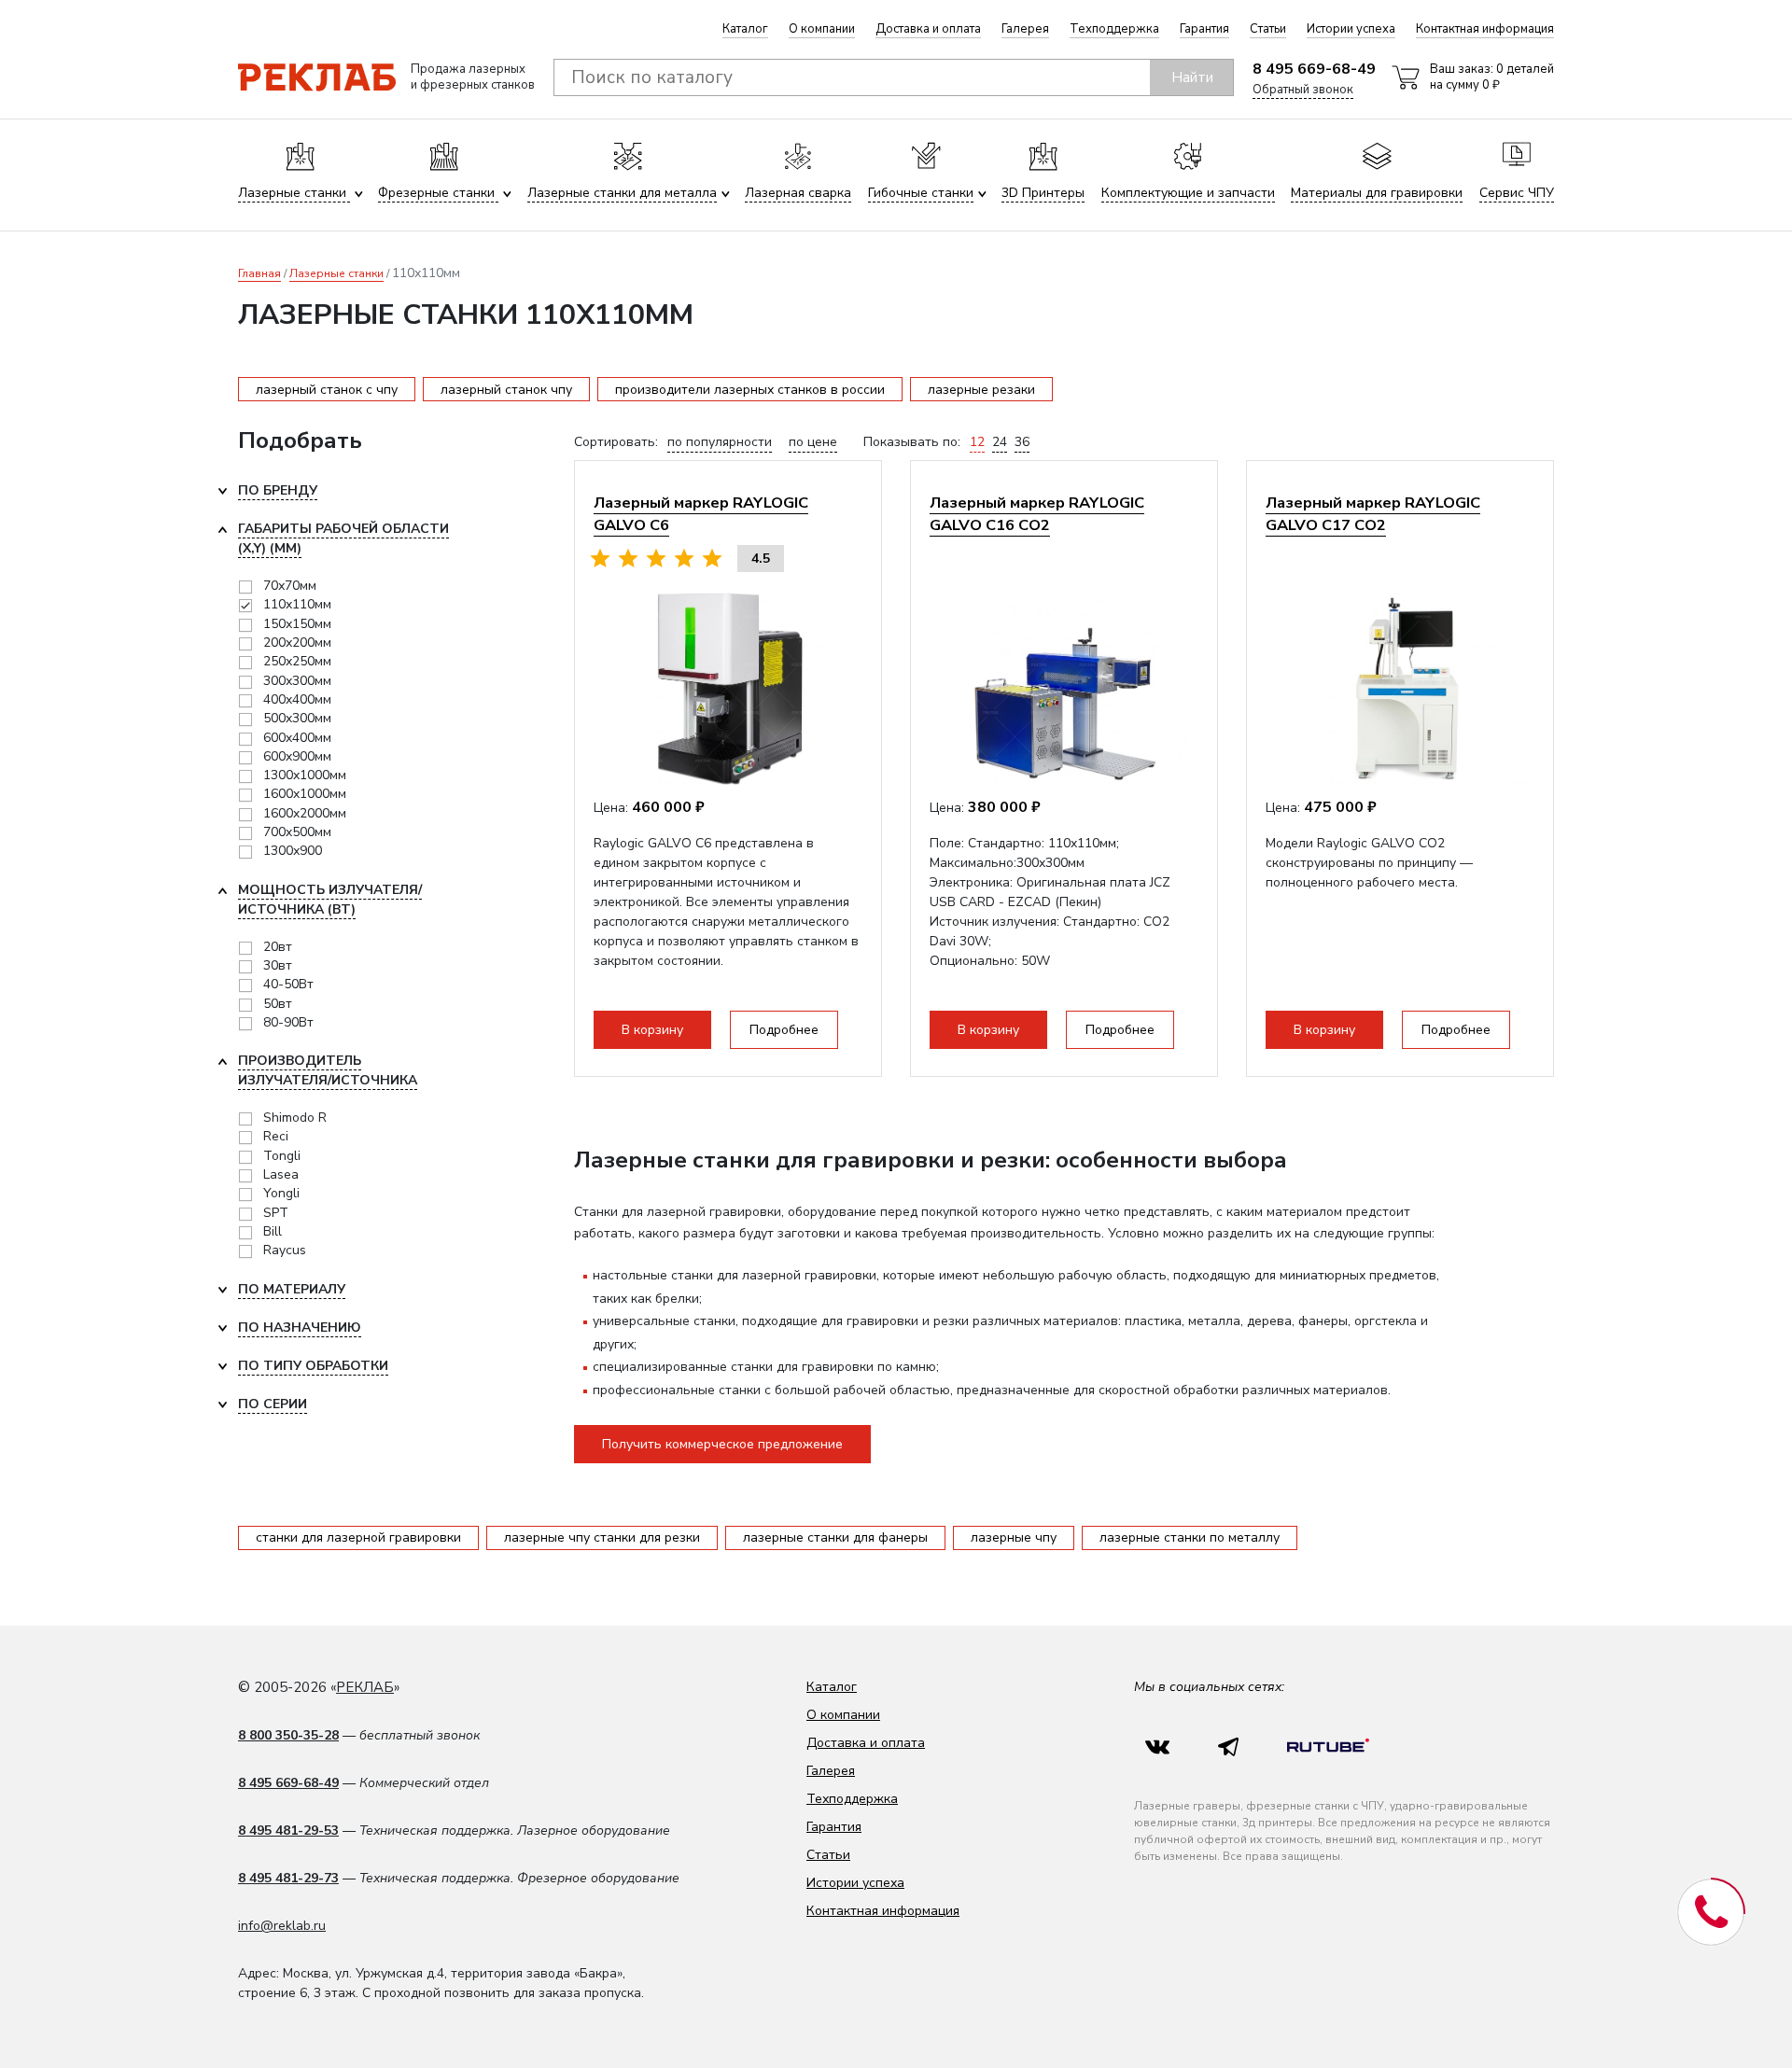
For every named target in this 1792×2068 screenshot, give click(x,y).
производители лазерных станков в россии (750, 390)
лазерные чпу (1014, 1537)
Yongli (281, 1193)
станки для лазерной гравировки (358, 1537)
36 (1022, 442)
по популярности (720, 442)
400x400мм (297, 699)
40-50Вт (288, 984)
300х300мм (297, 681)
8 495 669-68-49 (1314, 69)
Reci (276, 1136)
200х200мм (297, 643)
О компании (822, 29)
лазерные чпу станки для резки (602, 1537)
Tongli (282, 1156)
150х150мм (297, 624)
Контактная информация (1485, 29)
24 (1000, 442)
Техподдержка (1114, 29)
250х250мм (297, 661)
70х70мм (290, 586)
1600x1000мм (305, 794)
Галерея (1025, 29)
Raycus (285, 1250)
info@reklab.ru (282, 1926)
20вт (278, 947)
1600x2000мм (305, 813)
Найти (1192, 77)
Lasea (281, 1174)
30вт (278, 965)
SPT (276, 1213)
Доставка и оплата (928, 29)
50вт (278, 1004)
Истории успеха (1351, 29)
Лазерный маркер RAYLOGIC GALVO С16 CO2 (1037, 514)
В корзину (652, 1030)
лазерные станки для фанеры (835, 1537)
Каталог (745, 29)
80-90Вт (288, 1022)
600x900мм (297, 756)
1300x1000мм (305, 775)
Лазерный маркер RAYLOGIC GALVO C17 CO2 (1373, 514)
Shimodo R (295, 1118)
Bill (273, 1231)
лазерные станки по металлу (1190, 1537)
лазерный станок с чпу (327, 390)
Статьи (1268, 29)
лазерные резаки (981, 390)
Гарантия (1204, 29)
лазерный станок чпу (506, 390)
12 (977, 442)
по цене (813, 442)
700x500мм (297, 832)
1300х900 (293, 851)
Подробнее (784, 1030)
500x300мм (297, 718)
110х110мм (297, 604)
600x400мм (297, 738)
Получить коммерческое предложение (722, 1444)
